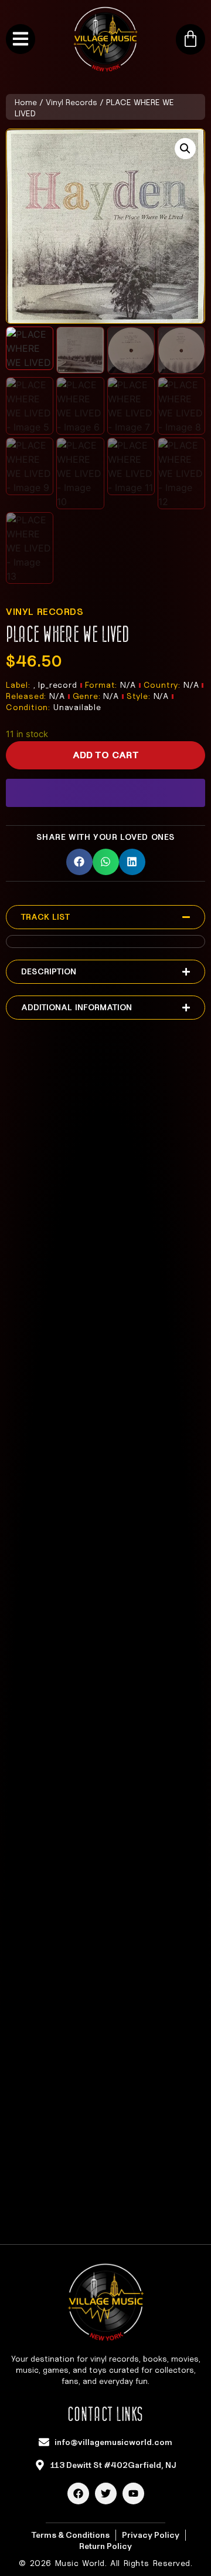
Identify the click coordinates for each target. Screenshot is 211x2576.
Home (26, 102)
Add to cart (106, 755)
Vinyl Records (72, 102)
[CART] (190, 39)
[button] (185, 149)
